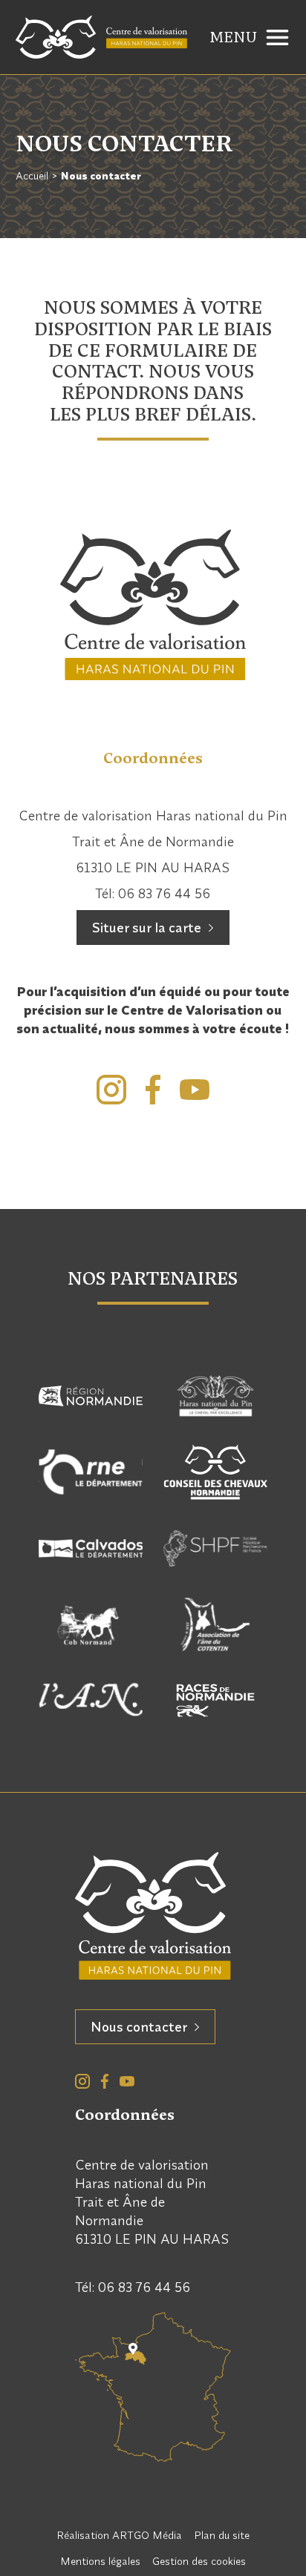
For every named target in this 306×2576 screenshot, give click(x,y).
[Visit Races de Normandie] (215, 1700)
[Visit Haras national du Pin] (215, 1396)
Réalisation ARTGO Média (119, 2535)
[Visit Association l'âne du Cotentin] (215, 1625)
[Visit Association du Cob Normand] (91, 1625)
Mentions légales (100, 2561)
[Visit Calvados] (91, 1548)
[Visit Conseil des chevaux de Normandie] (215, 1472)
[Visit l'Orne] (91, 1472)
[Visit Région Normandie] (91, 1396)
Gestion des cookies (199, 2561)
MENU (233, 37)
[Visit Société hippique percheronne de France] (215, 1548)
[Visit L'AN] (91, 1700)
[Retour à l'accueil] (101, 37)
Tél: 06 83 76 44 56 (153, 893)
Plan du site (222, 2535)
